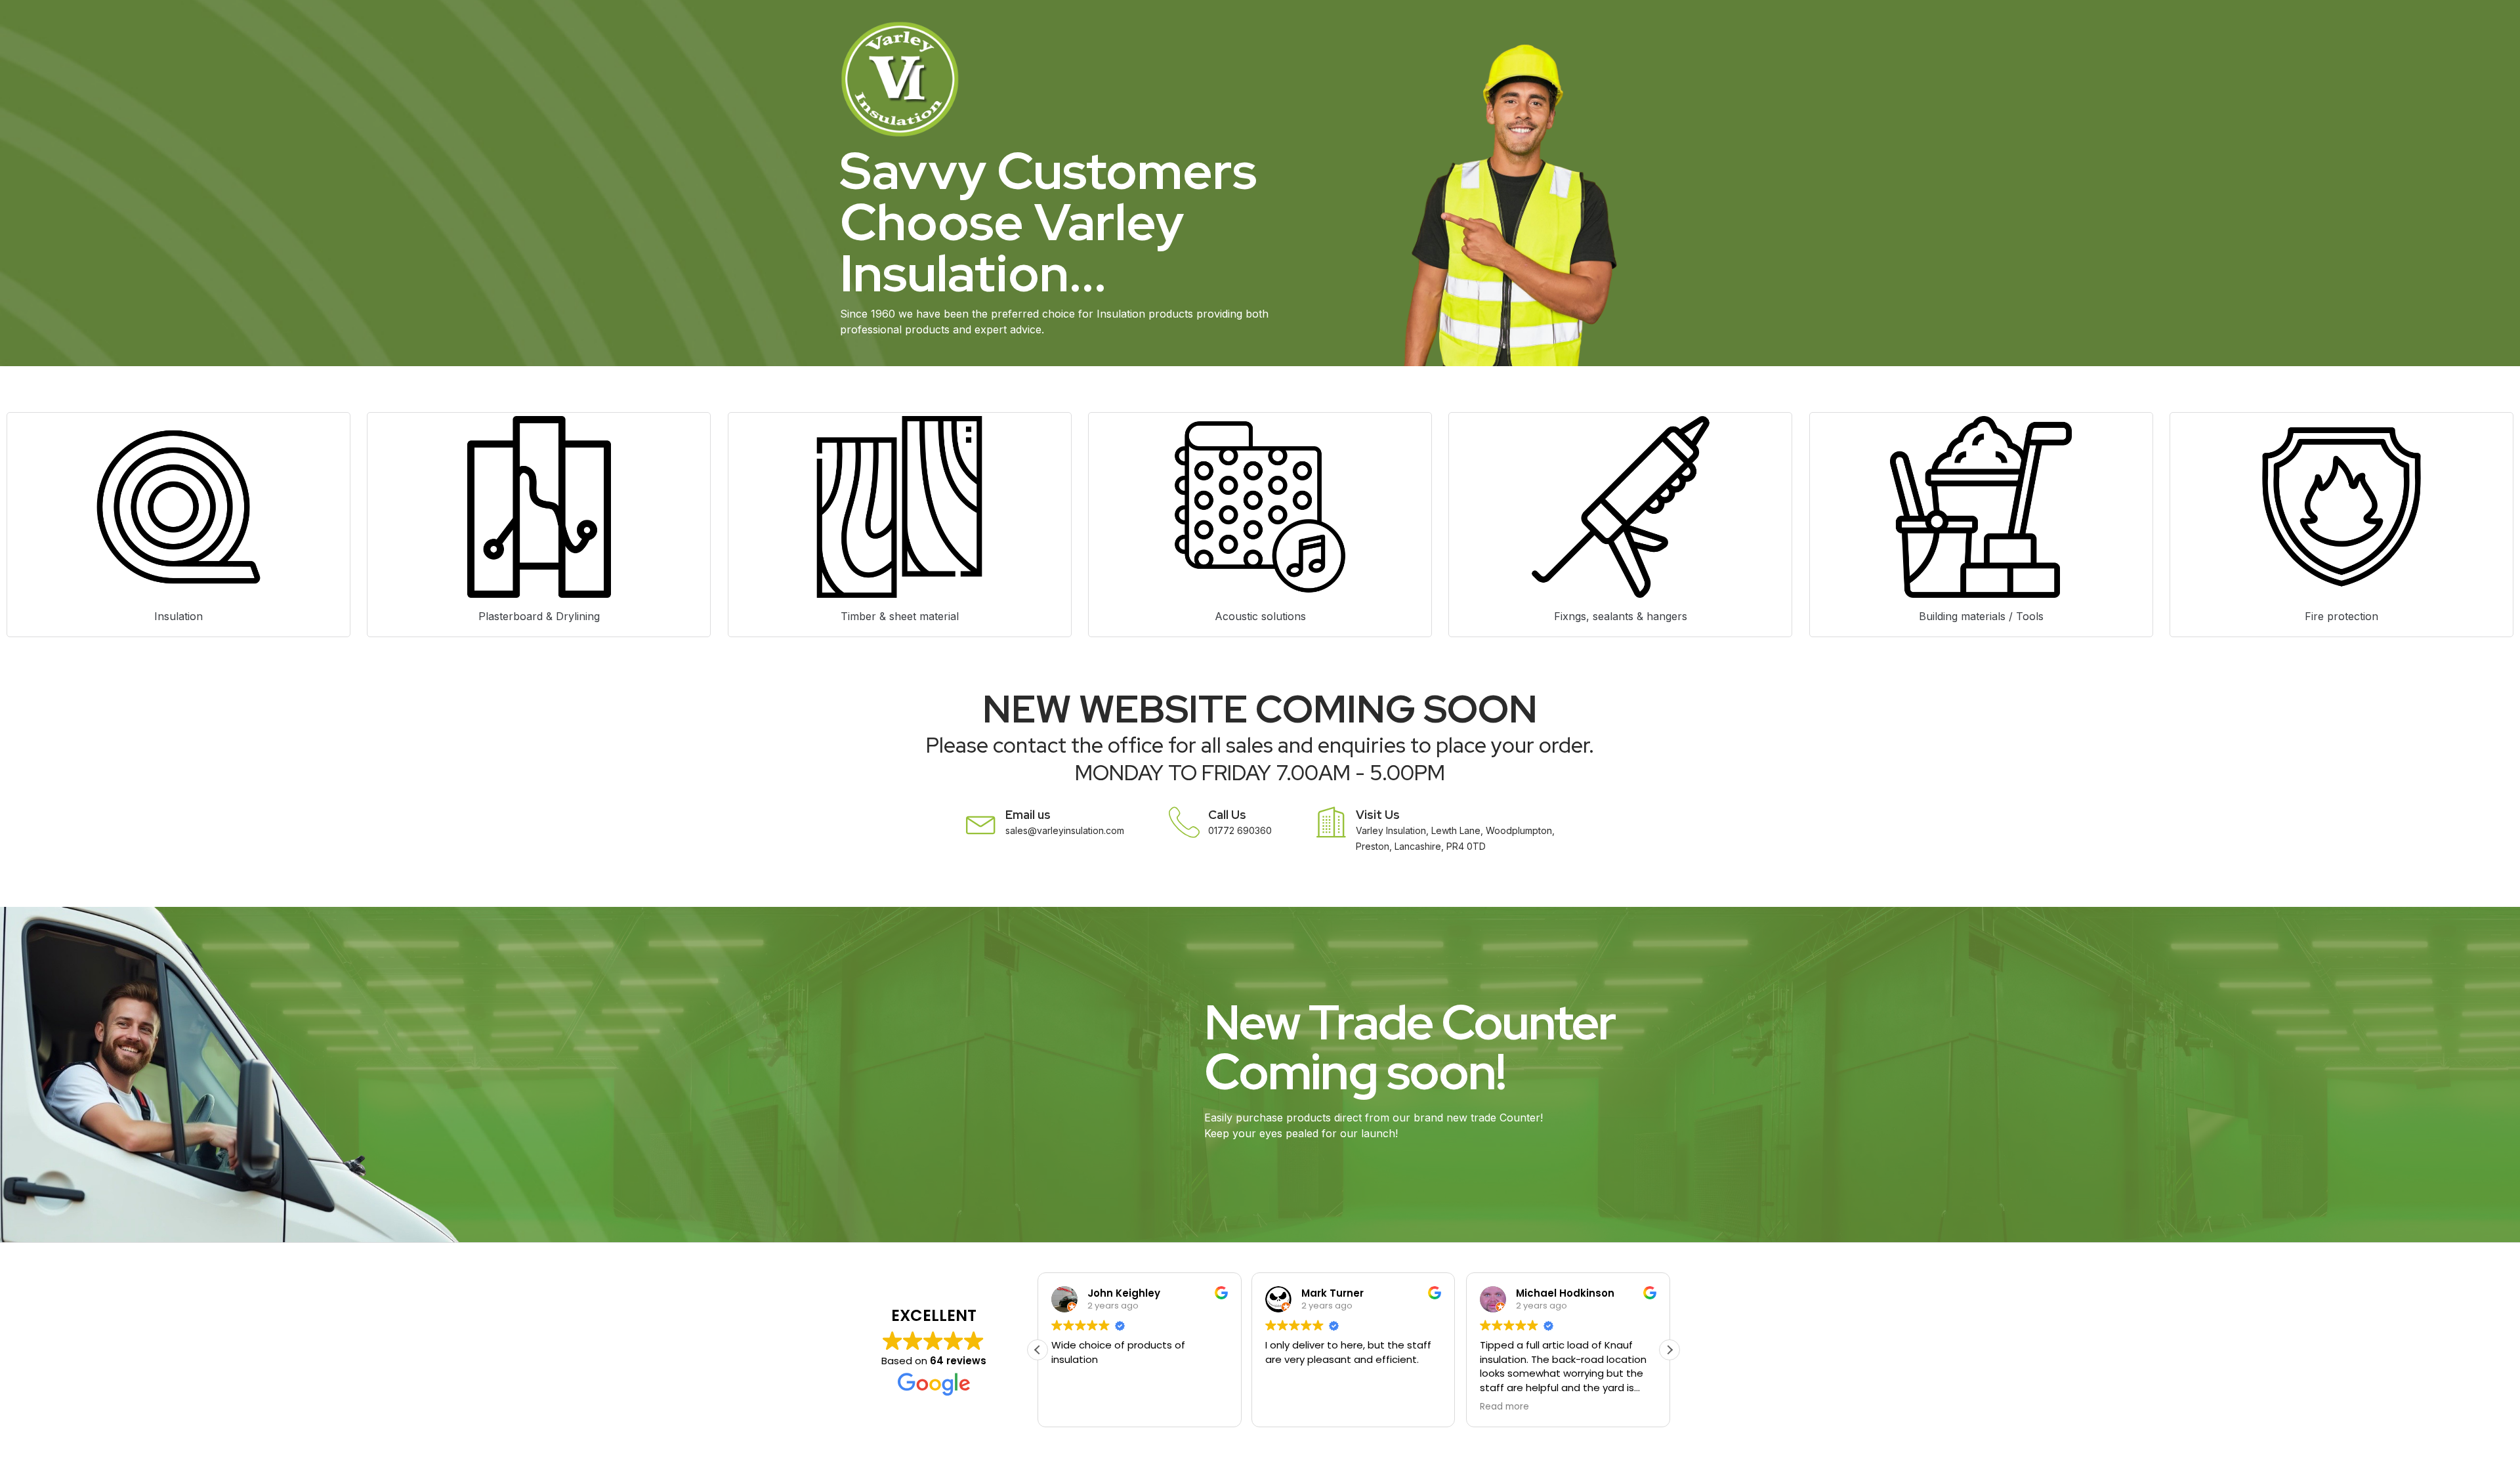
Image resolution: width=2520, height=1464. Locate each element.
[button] (1669, 1350)
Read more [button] (1504, 1407)
